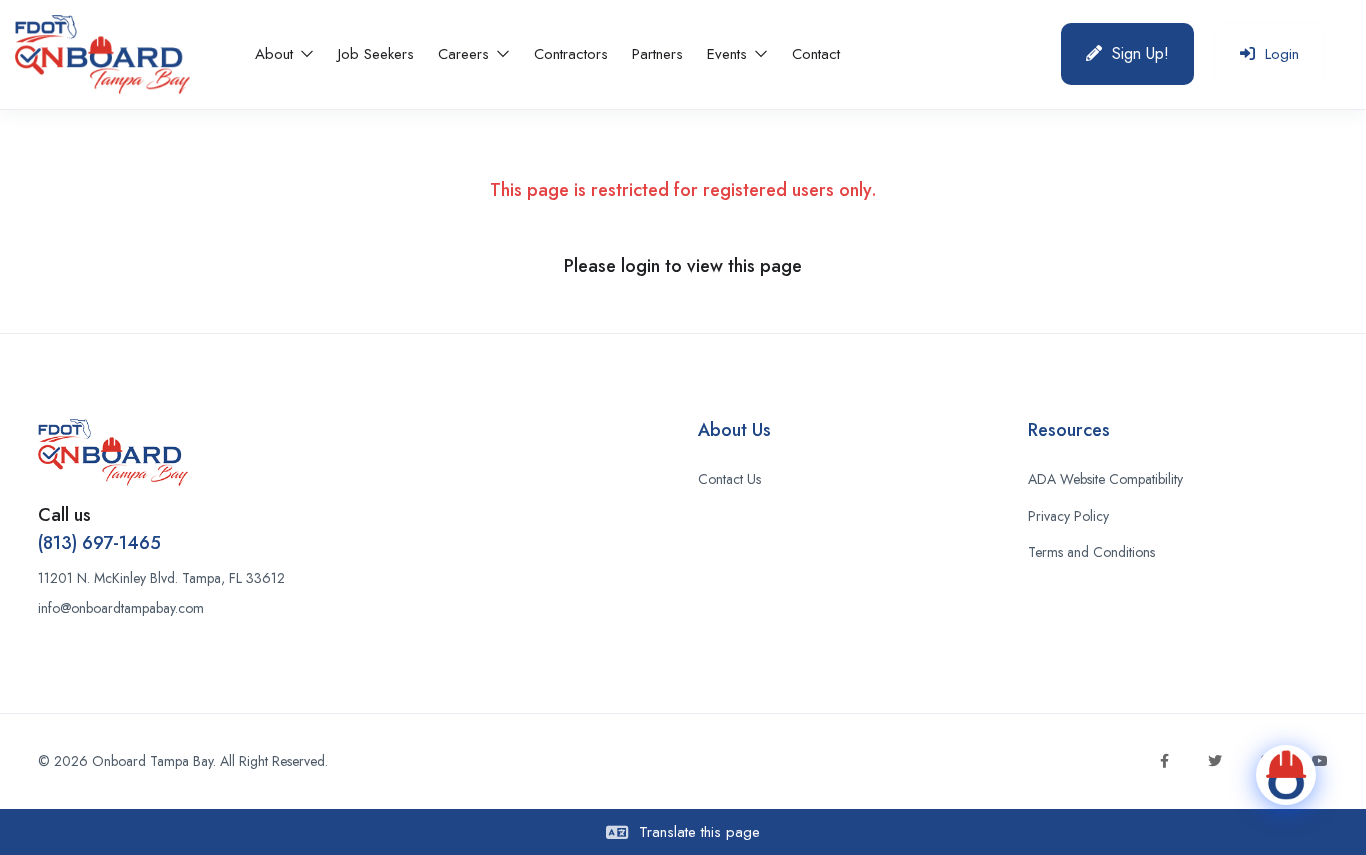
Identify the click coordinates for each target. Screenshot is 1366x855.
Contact (816, 54)
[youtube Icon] (1320, 761)
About (276, 54)
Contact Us (729, 479)
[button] (1127, 54)
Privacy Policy (1068, 516)
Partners (657, 54)
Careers (466, 54)
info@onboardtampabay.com (121, 608)
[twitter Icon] (1215, 761)
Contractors (571, 54)
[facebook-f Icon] (1164, 761)
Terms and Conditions (1091, 552)
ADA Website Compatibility (1105, 479)
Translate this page (697, 832)
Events (729, 54)
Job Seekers (376, 54)
